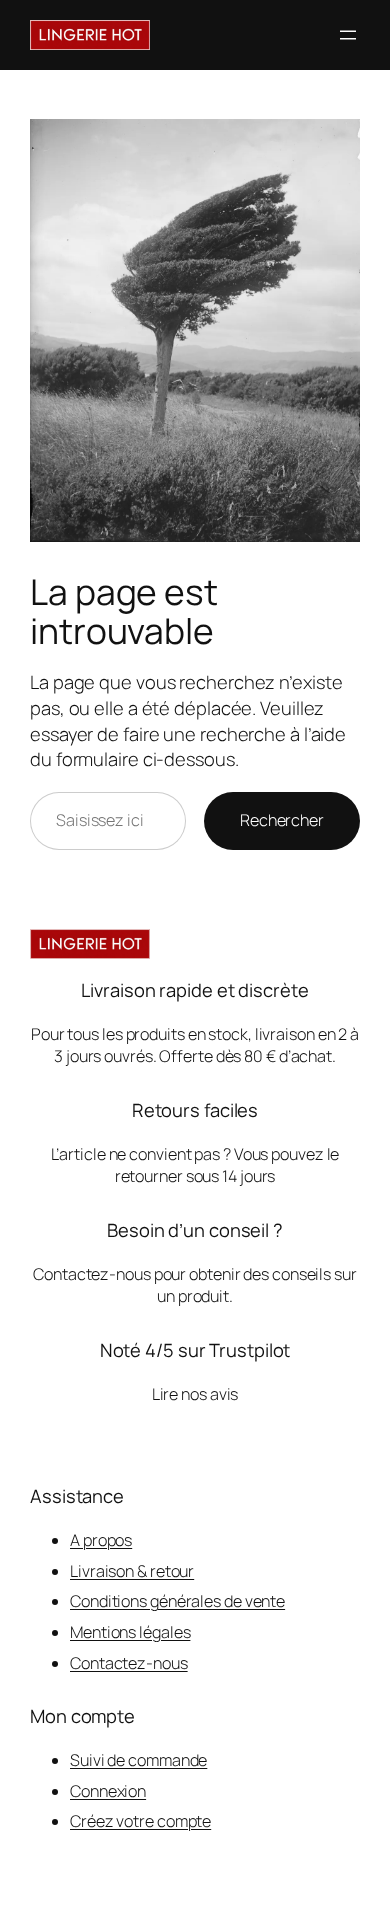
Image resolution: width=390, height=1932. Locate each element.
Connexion (108, 1791)
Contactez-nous (129, 1663)
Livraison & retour (132, 1571)
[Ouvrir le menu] (348, 35)
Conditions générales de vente (177, 1601)
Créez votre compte (140, 1821)
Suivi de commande (138, 1760)
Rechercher (282, 820)
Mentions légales (130, 1632)
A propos (101, 1540)
